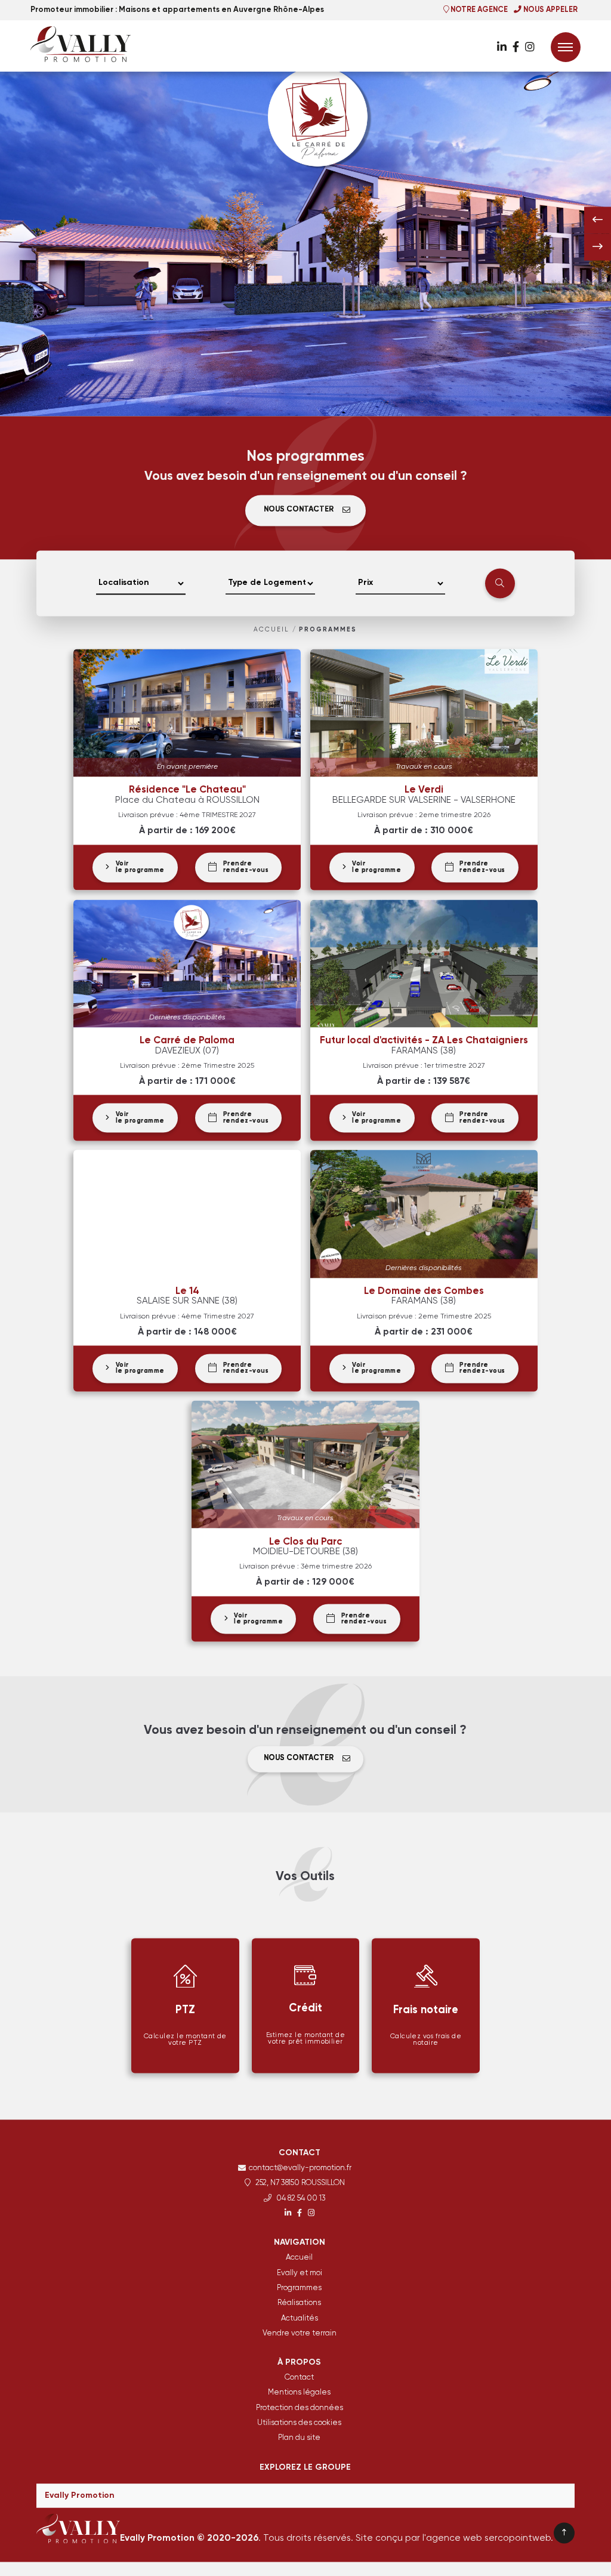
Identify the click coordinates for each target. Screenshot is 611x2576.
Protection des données (300, 2415)
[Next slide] (598, 253)
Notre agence (478, 10)
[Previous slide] (598, 227)
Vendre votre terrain (300, 2340)
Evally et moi (300, 2280)
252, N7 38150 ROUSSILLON (299, 2190)
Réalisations (299, 2310)
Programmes (328, 636)
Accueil (271, 636)
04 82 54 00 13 (300, 2205)
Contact (299, 2384)
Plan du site (299, 2444)
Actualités (300, 2324)
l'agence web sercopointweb (487, 2545)
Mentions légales (299, 2399)
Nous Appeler (550, 10)
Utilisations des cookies (299, 2429)
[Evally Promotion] (90, 44)
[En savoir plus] (502, 48)
